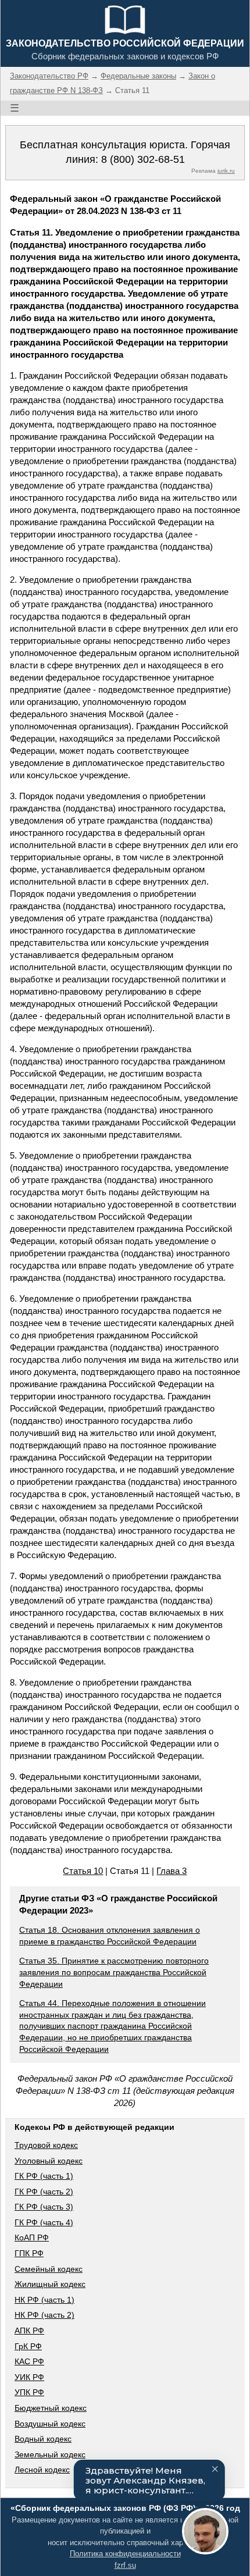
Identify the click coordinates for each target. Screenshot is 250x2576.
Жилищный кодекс (50, 2284)
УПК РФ (29, 2392)
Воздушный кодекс (50, 2424)
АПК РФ (29, 2331)
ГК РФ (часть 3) (44, 2207)
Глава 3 (172, 1871)
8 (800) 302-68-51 (143, 159)
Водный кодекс (43, 2439)
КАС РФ (29, 2361)
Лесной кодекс (42, 2470)
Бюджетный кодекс (51, 2408)
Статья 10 (83, 1871)
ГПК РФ (29, 2253)
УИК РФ (29, 2377)
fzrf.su (125, 2565)
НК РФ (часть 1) (44, 2300)
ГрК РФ (28, 2346)
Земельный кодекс (50, 2454)
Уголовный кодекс (49, 2161)
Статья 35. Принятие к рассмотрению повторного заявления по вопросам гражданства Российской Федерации (114, 1972)
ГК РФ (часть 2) (44, 2192)
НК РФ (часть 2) (44, 2315)
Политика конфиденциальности (125, 2554)
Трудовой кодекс (46, 2145)
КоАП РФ (32, 2237)
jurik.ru (226, 171)
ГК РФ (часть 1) (44, 2176)
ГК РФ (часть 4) (44, 2222)
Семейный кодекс (49, 2269)
